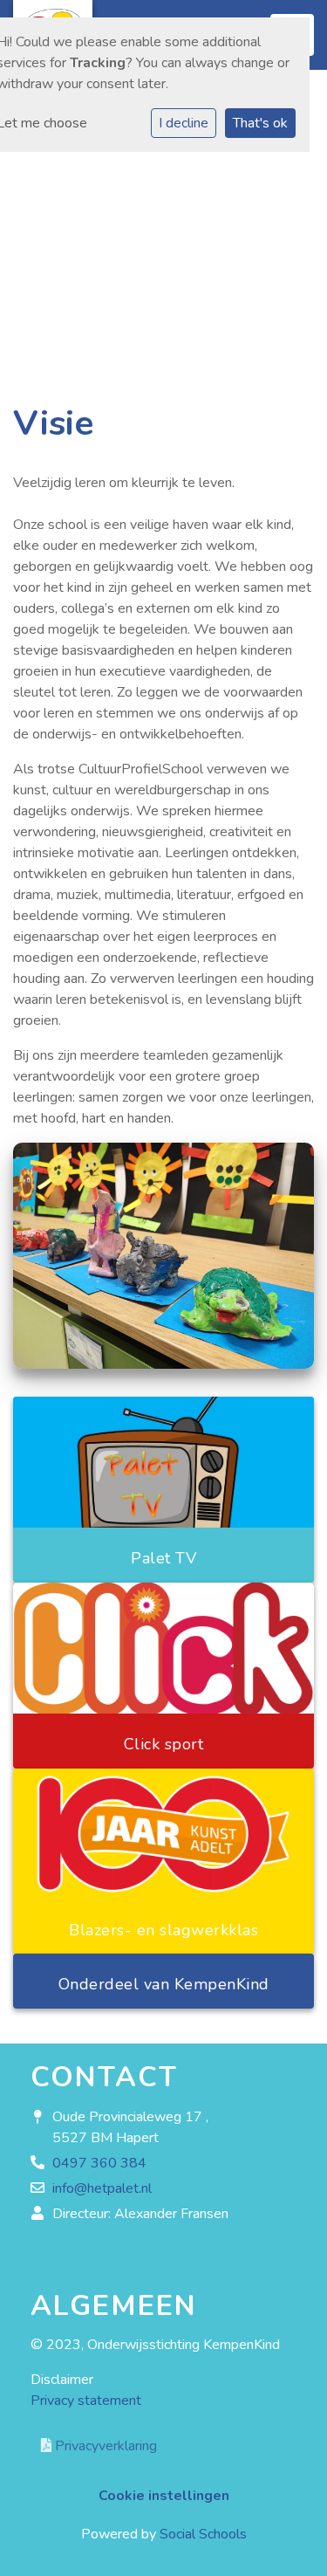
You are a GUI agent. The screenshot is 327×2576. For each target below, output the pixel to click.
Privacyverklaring (104, 2446)
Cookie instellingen (164, 2496)
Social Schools (203, 2534)
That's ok (260, 123)
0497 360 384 (99, 2163)
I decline (184, 123)
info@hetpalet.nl (102, 2188)
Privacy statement (86, 2401)
